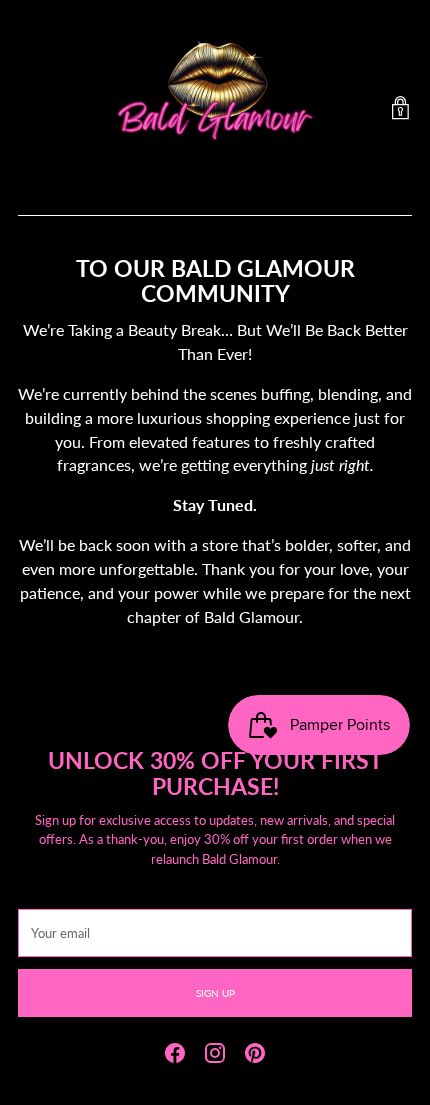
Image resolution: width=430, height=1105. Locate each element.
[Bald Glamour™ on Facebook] (175, 1056)
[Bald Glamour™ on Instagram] (215, 1056)
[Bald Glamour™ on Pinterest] (255, 1056)
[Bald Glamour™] (215, 108)
